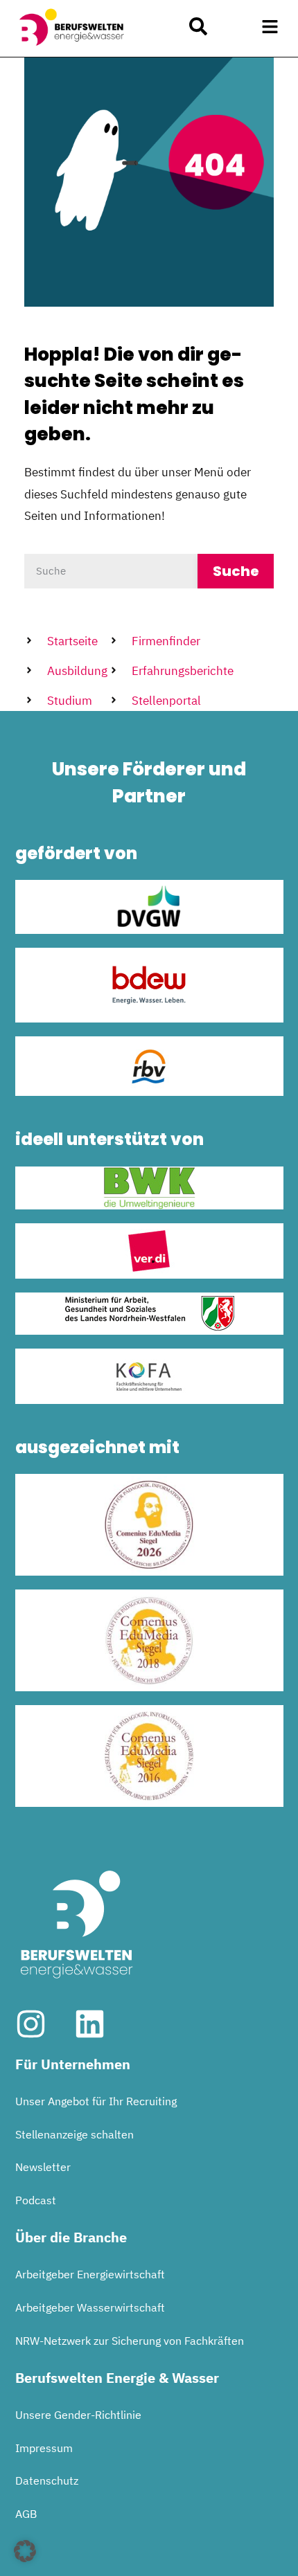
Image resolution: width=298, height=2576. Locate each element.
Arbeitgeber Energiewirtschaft (90, 2274)
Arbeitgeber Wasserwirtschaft (90, 2307)
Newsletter (43, 2167)
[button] (270, 27)
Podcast (36, 2200)
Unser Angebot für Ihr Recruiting (96, 2101)
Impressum (44, 2448)
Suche (236, 571)
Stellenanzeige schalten (74, 2134)
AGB (26, 2514)
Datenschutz (47, 2480)
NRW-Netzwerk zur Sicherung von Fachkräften (130, 2341)
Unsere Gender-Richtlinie (78, 2415)
